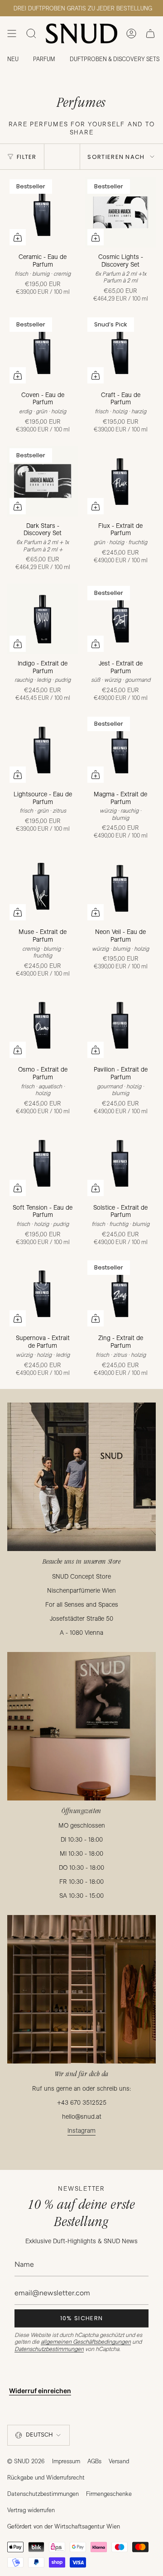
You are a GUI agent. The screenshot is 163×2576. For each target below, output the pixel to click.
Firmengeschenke (109, 2494)
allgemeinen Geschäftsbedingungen (86, 2341)
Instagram (81, 2131)
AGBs (94, 2461)
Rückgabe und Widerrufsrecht (46, 2477)
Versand (119, 2461)
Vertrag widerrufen (31, 2510)
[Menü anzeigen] (12, 34)
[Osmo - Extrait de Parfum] (43, 1025)
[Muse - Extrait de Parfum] (43, 887)
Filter (27, 157)
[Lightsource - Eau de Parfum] (43, 750)
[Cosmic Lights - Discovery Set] (120, 212)
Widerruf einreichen (40, 2391)
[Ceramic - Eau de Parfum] (43, 212)
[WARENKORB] (150, 34)
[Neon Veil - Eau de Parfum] (120, 887)
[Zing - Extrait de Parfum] (120, 1293)
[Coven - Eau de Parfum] (43, 350)
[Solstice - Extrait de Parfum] (120, 1163)
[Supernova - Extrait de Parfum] (43, 1293)
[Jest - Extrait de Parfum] (120, 619)
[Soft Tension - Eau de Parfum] (43, 1163)
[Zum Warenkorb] (18, 237)
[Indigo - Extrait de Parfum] (43, 619)
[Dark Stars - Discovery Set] (43, 481)
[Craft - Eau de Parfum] (120, 350)
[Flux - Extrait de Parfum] (120, 481)
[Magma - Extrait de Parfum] (120, 750)
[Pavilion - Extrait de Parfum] (120, 1025)
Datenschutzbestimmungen (49, 2349)
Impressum (66, 2461)
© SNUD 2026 (26, 2461)
